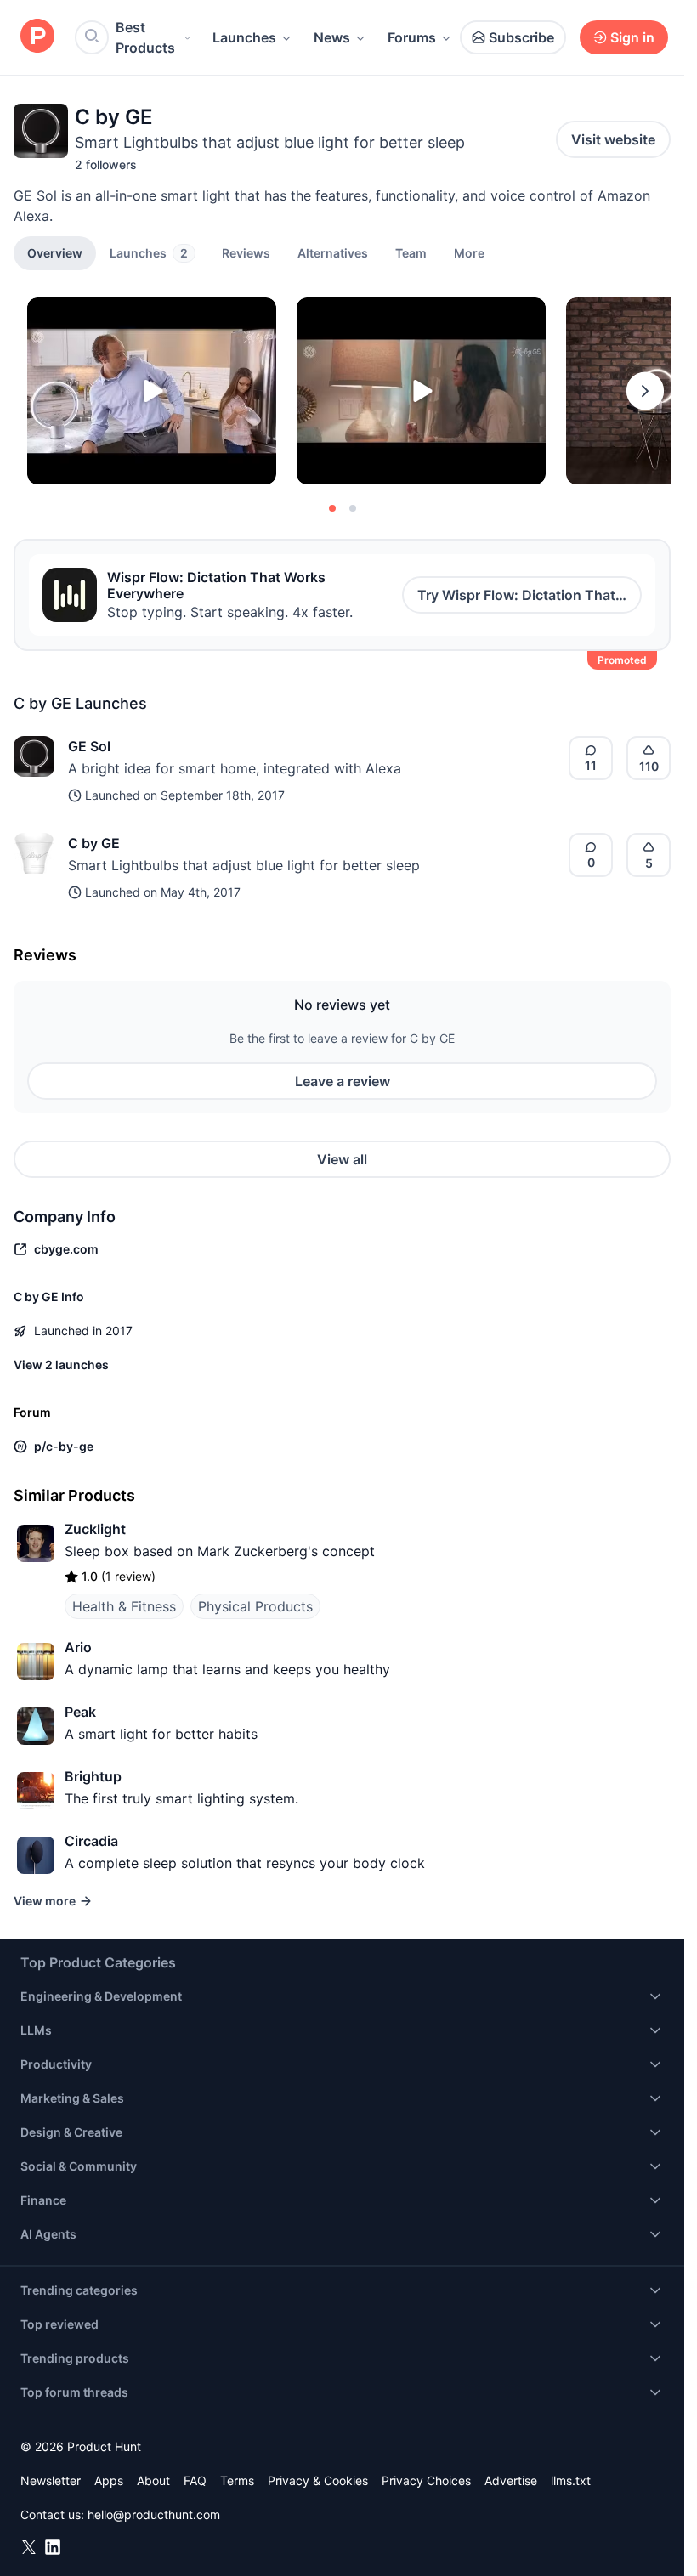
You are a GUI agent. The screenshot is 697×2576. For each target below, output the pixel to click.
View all (342, 1159)
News (332, 37)
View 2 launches (61, 1364)
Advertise (511, 2480)
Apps (109, 2480)
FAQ (195, 2480)
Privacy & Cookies (318, 2480)
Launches (244, 37)
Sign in (632, 37)
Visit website (613, 139)
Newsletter (51, 2480)
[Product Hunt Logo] (37, 37)
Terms (237, 2480)
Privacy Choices (426, 2480)
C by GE (94, 843)
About (153, 2480)
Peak (80, 1712)
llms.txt (571, 2480)
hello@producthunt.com (154, 2514)
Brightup (93, 1776)
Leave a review (343, 1081)
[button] (469, 252)
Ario (78, 1647)
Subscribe (521, 37)
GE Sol (89, 746)
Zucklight (95, 1529)
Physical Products (255, 1606)
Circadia (91, 1841)
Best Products (145, 37)
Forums (412, 37)
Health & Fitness (124, 1606)
